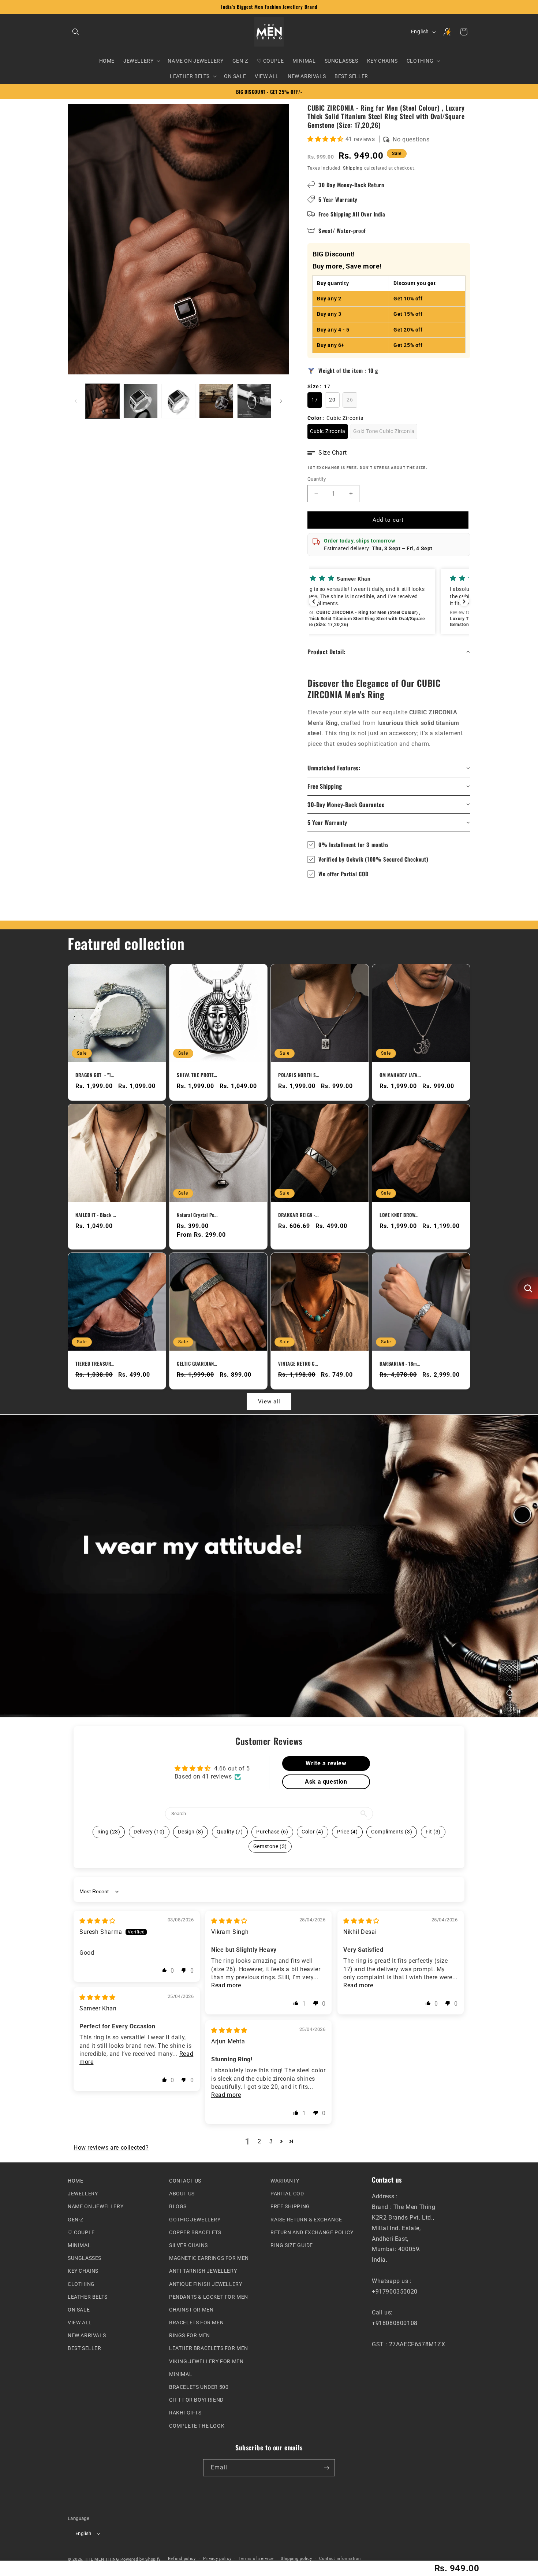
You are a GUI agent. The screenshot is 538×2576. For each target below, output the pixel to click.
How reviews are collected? (111, 2148)
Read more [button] (226, 1985)
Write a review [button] (326, 1763)
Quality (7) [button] (230, 1832)
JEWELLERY (83, 2194)
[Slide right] (281, 401)
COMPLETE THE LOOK (197, 2425)
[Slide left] (76, 401)
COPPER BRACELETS (195, 2232)
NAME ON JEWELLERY (96, 2206)
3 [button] (271, 2141)
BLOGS (178, 2206)
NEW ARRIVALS (87, 2335)
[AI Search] (528, 1288)
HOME (75, 2181)
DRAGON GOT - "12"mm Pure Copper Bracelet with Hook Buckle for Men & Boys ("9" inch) (96, 1075)
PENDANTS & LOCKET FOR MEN (209, 2296)
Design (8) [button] (190, 1832)
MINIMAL (79, 2245)
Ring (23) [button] (109, 1832)
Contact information (340, 2559)
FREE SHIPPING (290, 2206)
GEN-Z (76, 2219)
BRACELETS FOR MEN (196, 2323)
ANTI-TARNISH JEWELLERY (203, 2271)
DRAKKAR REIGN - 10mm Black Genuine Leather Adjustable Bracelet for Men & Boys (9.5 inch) (299, 1215)
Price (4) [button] (347, 1832)
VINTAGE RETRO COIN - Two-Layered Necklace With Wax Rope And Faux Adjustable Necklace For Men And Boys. (299, 1364)
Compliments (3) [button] (392, 1832)
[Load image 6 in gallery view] (254, 401)
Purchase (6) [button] (272, 1832)
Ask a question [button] (326, 1782)
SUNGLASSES (85, 2258)
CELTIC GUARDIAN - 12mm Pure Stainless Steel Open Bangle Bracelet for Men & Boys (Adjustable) (197, 1364)
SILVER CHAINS (188, 2245)
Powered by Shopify (141, 2559)
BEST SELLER (85, 2348)
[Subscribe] (326, 2468)
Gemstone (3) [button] (270, 1846)
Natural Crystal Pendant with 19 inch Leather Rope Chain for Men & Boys (197, 1215)
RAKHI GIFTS (185, 2413)
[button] (76, 32)
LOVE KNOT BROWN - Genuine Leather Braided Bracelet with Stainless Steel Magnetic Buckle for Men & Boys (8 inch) (400, 1215)
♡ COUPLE (81, 2232)
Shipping (353, 168)
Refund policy (182, 2559)
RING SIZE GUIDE (292, 2245)
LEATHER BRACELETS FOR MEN (209, 2348)
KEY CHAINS (83, 2271)
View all (269, 1402)
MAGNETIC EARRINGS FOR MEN (209, 2258)
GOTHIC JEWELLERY (195, 2219)
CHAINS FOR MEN (191, 2310)
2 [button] (259, 2141)
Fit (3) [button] (433, 1832)
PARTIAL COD (287, 2194)
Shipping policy (296, 2559)
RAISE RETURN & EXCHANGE (306, 2219)
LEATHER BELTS (88, 2296)
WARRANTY (285, 2181)
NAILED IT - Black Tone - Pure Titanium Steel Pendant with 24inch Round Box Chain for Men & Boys (96, 1215)
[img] (98, 1921)
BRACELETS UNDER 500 (199, 2387)
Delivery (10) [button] (149, 1832)
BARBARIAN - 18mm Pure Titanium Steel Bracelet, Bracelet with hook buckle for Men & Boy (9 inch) (400, 1364)
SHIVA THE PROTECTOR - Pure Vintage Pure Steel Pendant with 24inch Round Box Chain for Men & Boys (197, 1075)
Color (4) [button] (312, 1832)
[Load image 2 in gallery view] (140, 401)
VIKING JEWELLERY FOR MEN (206, 2361)
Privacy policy (217, 2559)
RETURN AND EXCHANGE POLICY (312, 2232)
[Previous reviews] (314, 602)
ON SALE (79, 2310)
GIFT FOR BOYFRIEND (196, 2400)
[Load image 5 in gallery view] (216, 401)
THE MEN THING (102, 2559)
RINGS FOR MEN (190, 2335)
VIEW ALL (80, 2323)
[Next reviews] (464, 602)
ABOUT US (182, 2194)
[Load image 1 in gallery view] (103, 401)
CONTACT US (185, 2181)
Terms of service (256, 2559)
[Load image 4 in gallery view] (178, 401)
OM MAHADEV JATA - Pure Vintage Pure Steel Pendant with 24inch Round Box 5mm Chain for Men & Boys (400, 1075)
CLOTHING (81, 2284)
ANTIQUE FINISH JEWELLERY (206, 2284)
